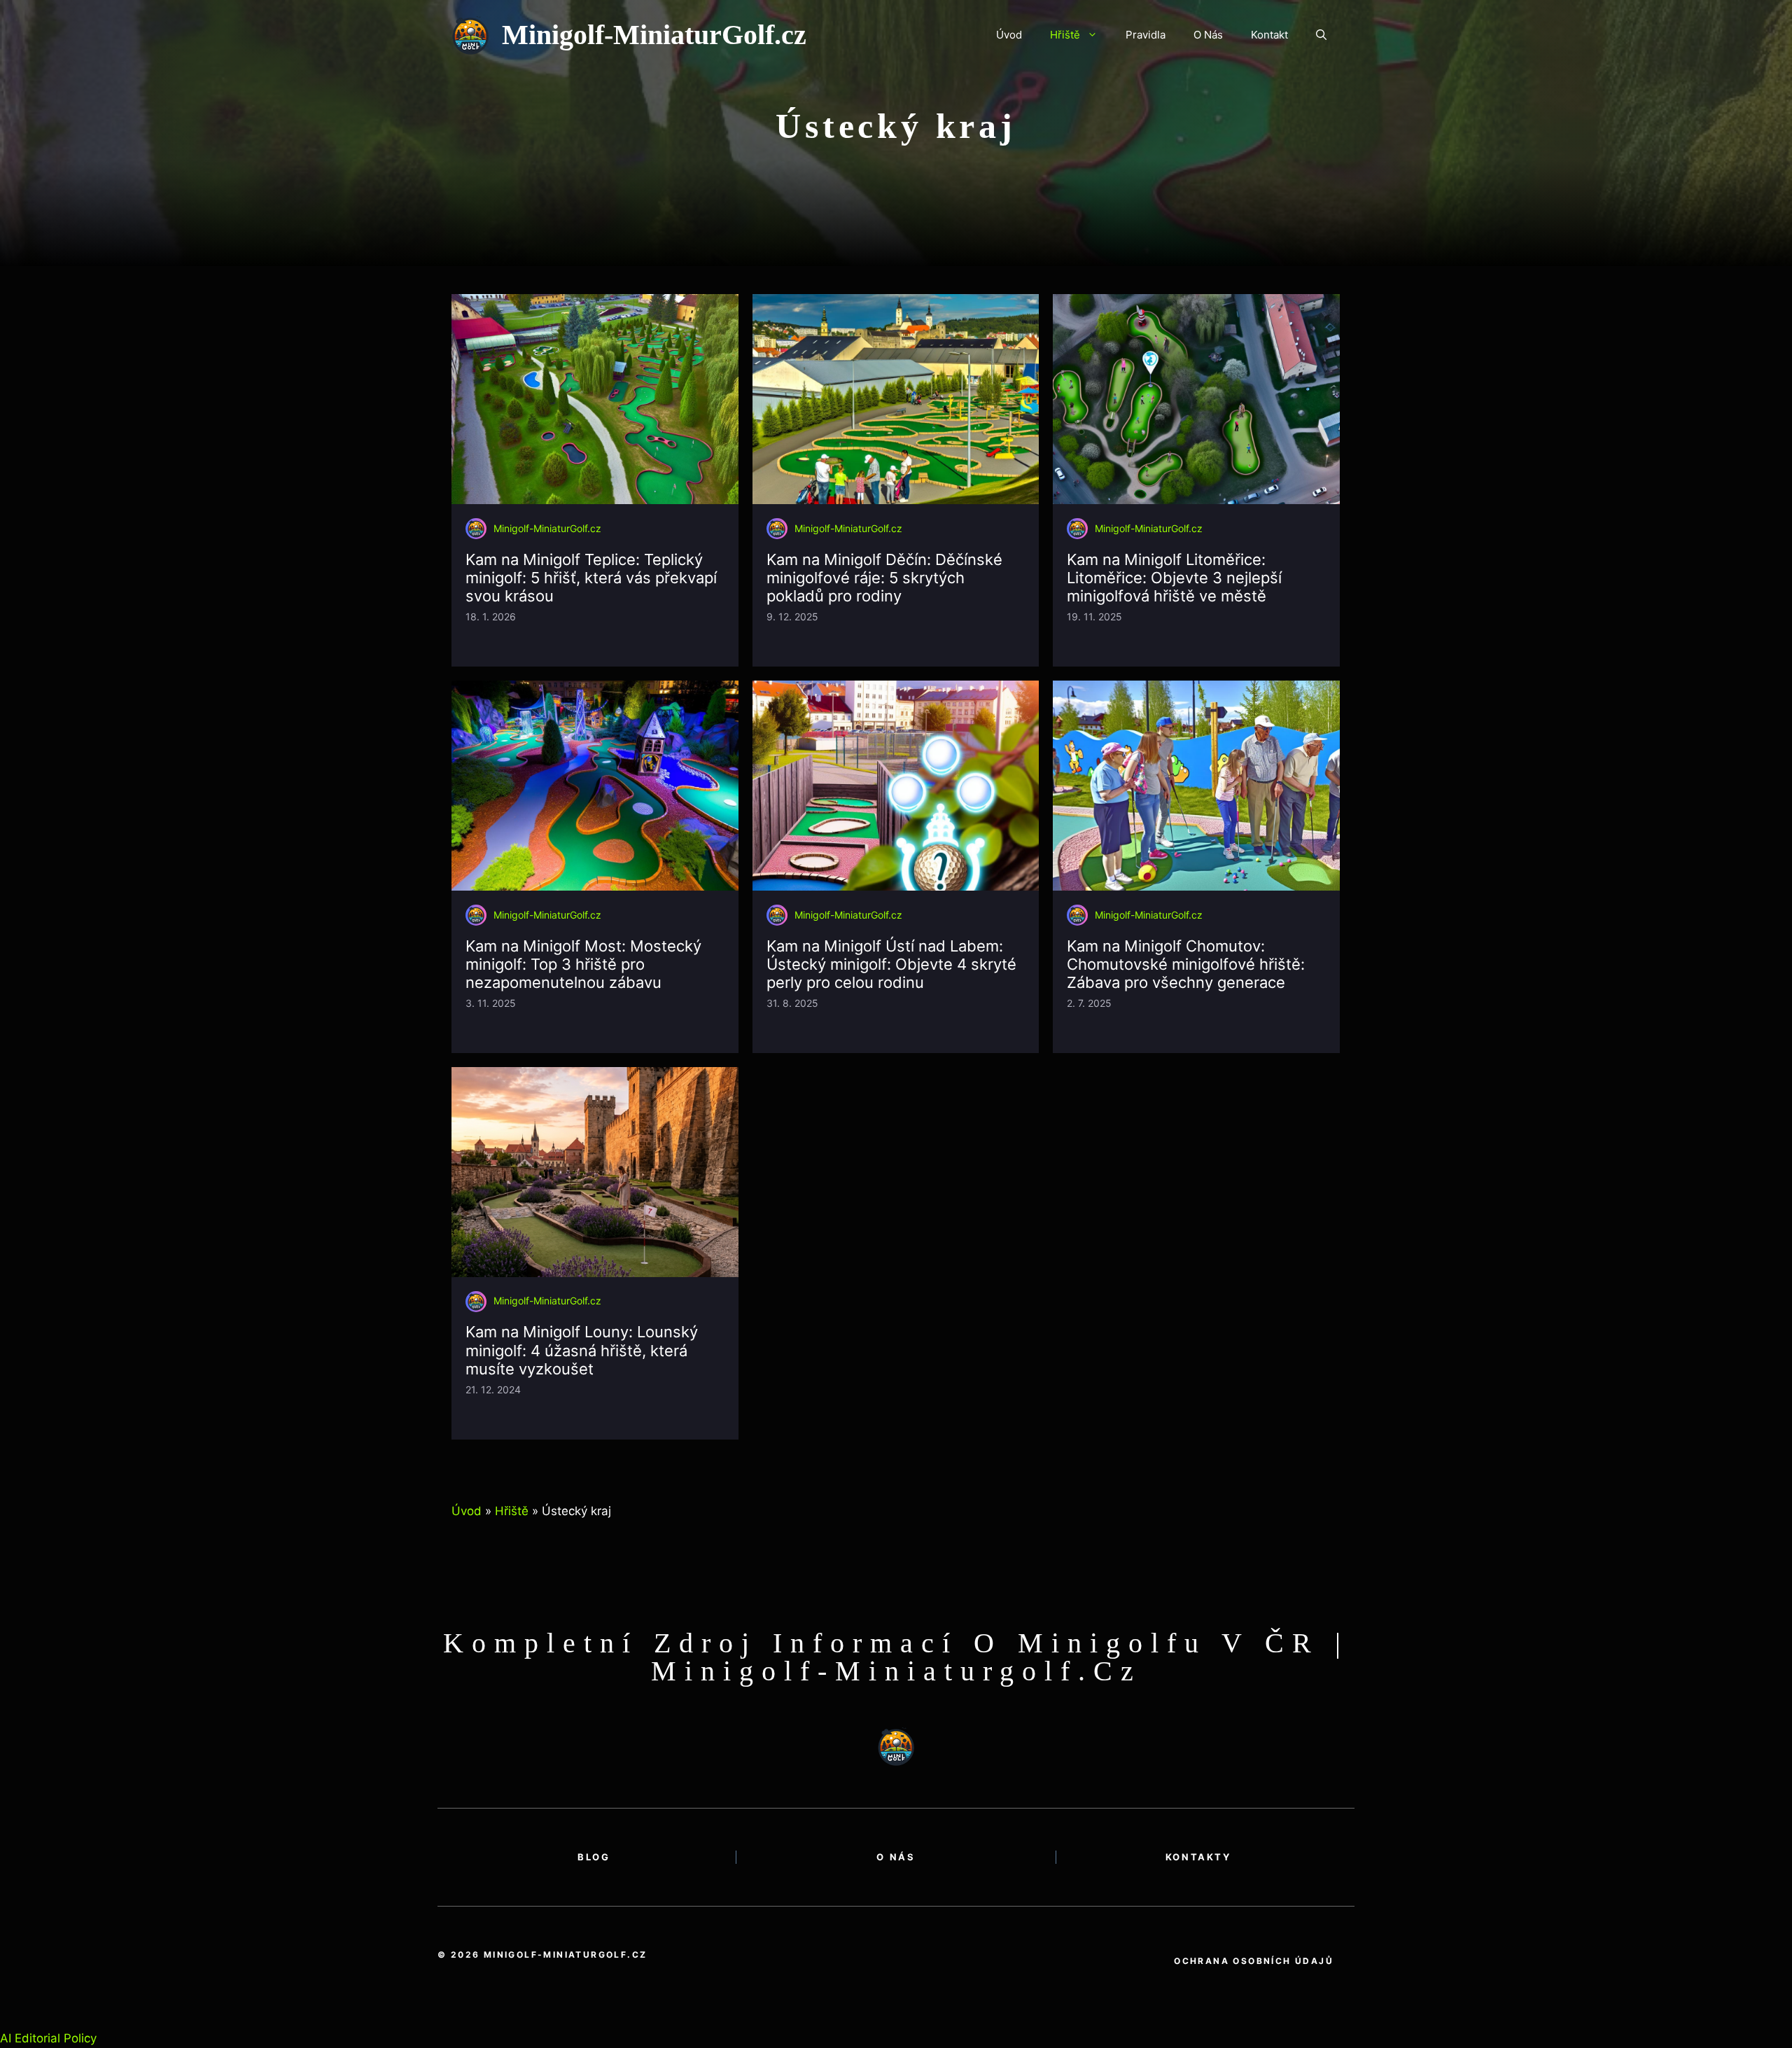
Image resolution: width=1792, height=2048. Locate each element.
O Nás (1208, 35)
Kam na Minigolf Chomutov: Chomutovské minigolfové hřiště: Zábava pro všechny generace (1186, 964)
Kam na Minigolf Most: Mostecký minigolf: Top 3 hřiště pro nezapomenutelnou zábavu (583, 964)
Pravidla (1146, 35)
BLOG (594, 1857)
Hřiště (1065, 35)
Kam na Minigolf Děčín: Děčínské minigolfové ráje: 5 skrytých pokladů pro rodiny (884, 578)
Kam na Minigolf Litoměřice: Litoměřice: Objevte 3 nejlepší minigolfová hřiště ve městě (1174, 578)
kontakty (1198, 1857)
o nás (896, 1857)
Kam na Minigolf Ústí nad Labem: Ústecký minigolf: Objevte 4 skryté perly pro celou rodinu (891, 964)
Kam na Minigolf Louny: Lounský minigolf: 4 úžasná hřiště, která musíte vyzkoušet (582, 1350)
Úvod (1009, 35)
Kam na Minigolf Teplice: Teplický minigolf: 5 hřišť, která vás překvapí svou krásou (591, 578)
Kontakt (1269, 35)
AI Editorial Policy (48, 2038)
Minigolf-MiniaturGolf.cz (654, 35)
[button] (1321, 35)
